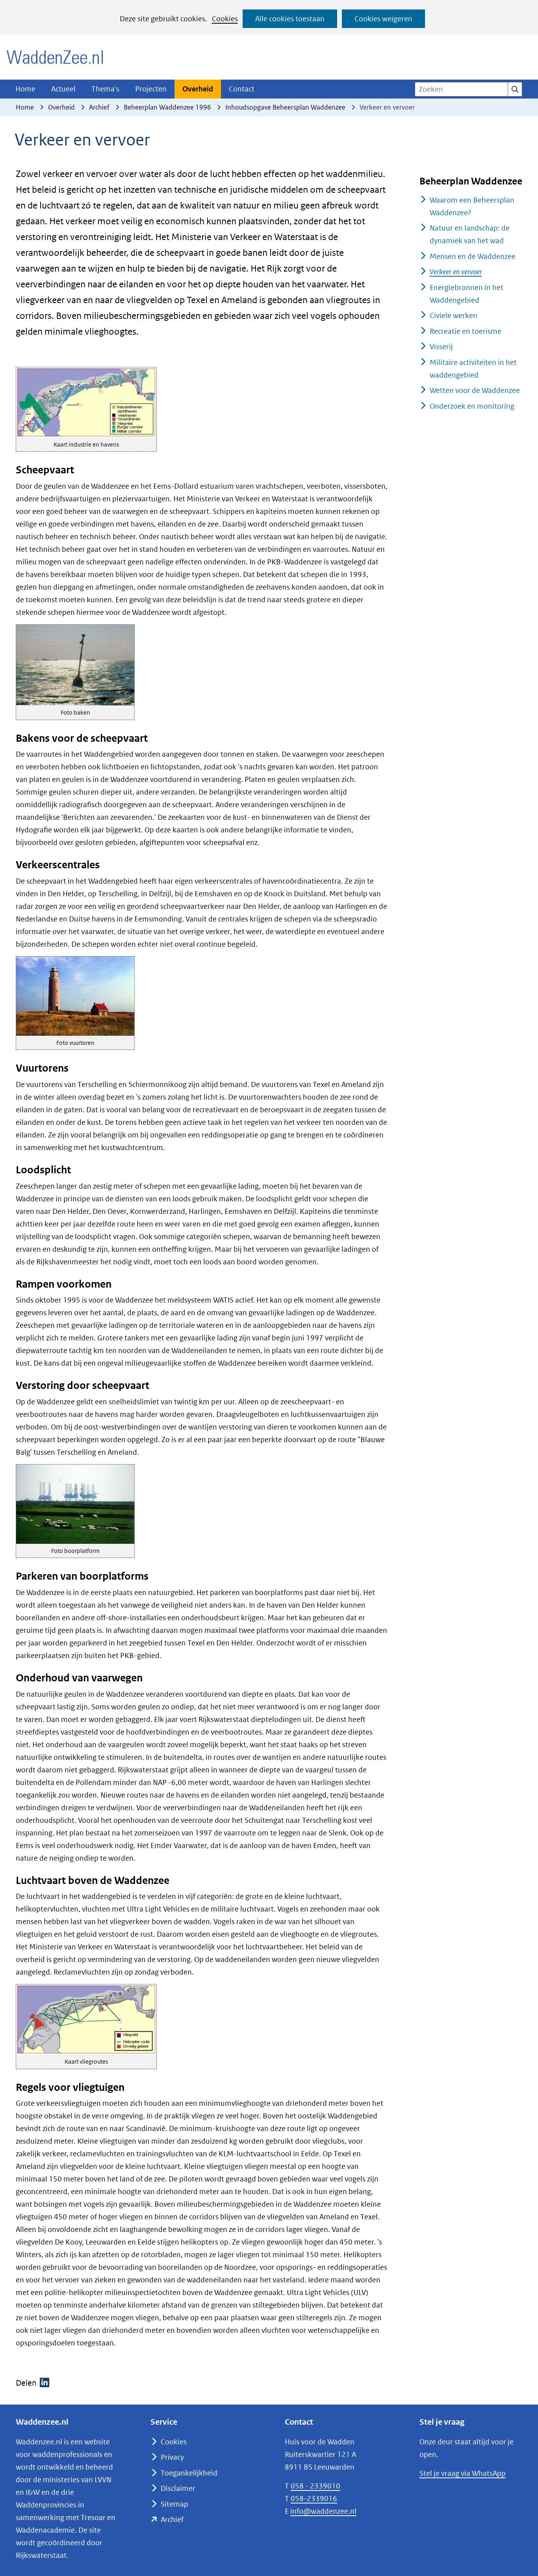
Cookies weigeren (383, 19)
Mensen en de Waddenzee (473, 256)
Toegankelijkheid (189, 2473)
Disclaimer (178, 2488)
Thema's (105, 89)
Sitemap (174, 2504)
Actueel (63, 89)
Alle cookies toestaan (290, 19)
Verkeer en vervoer (456, 272)
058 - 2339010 (315, 2486)
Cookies (225, 19)
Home (25, 89)
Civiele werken (454, 315)
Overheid (198, 89)
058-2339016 (314, 2499)
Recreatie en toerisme (466, 331)
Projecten (151, 89)
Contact (242, 89)
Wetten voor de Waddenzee (475, 390)
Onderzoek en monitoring (472, 406)
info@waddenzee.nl (323, 2511)
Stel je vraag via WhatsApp (463, 2473)
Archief (172, 2519)
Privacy (172, 2457)
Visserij (441, 347)
